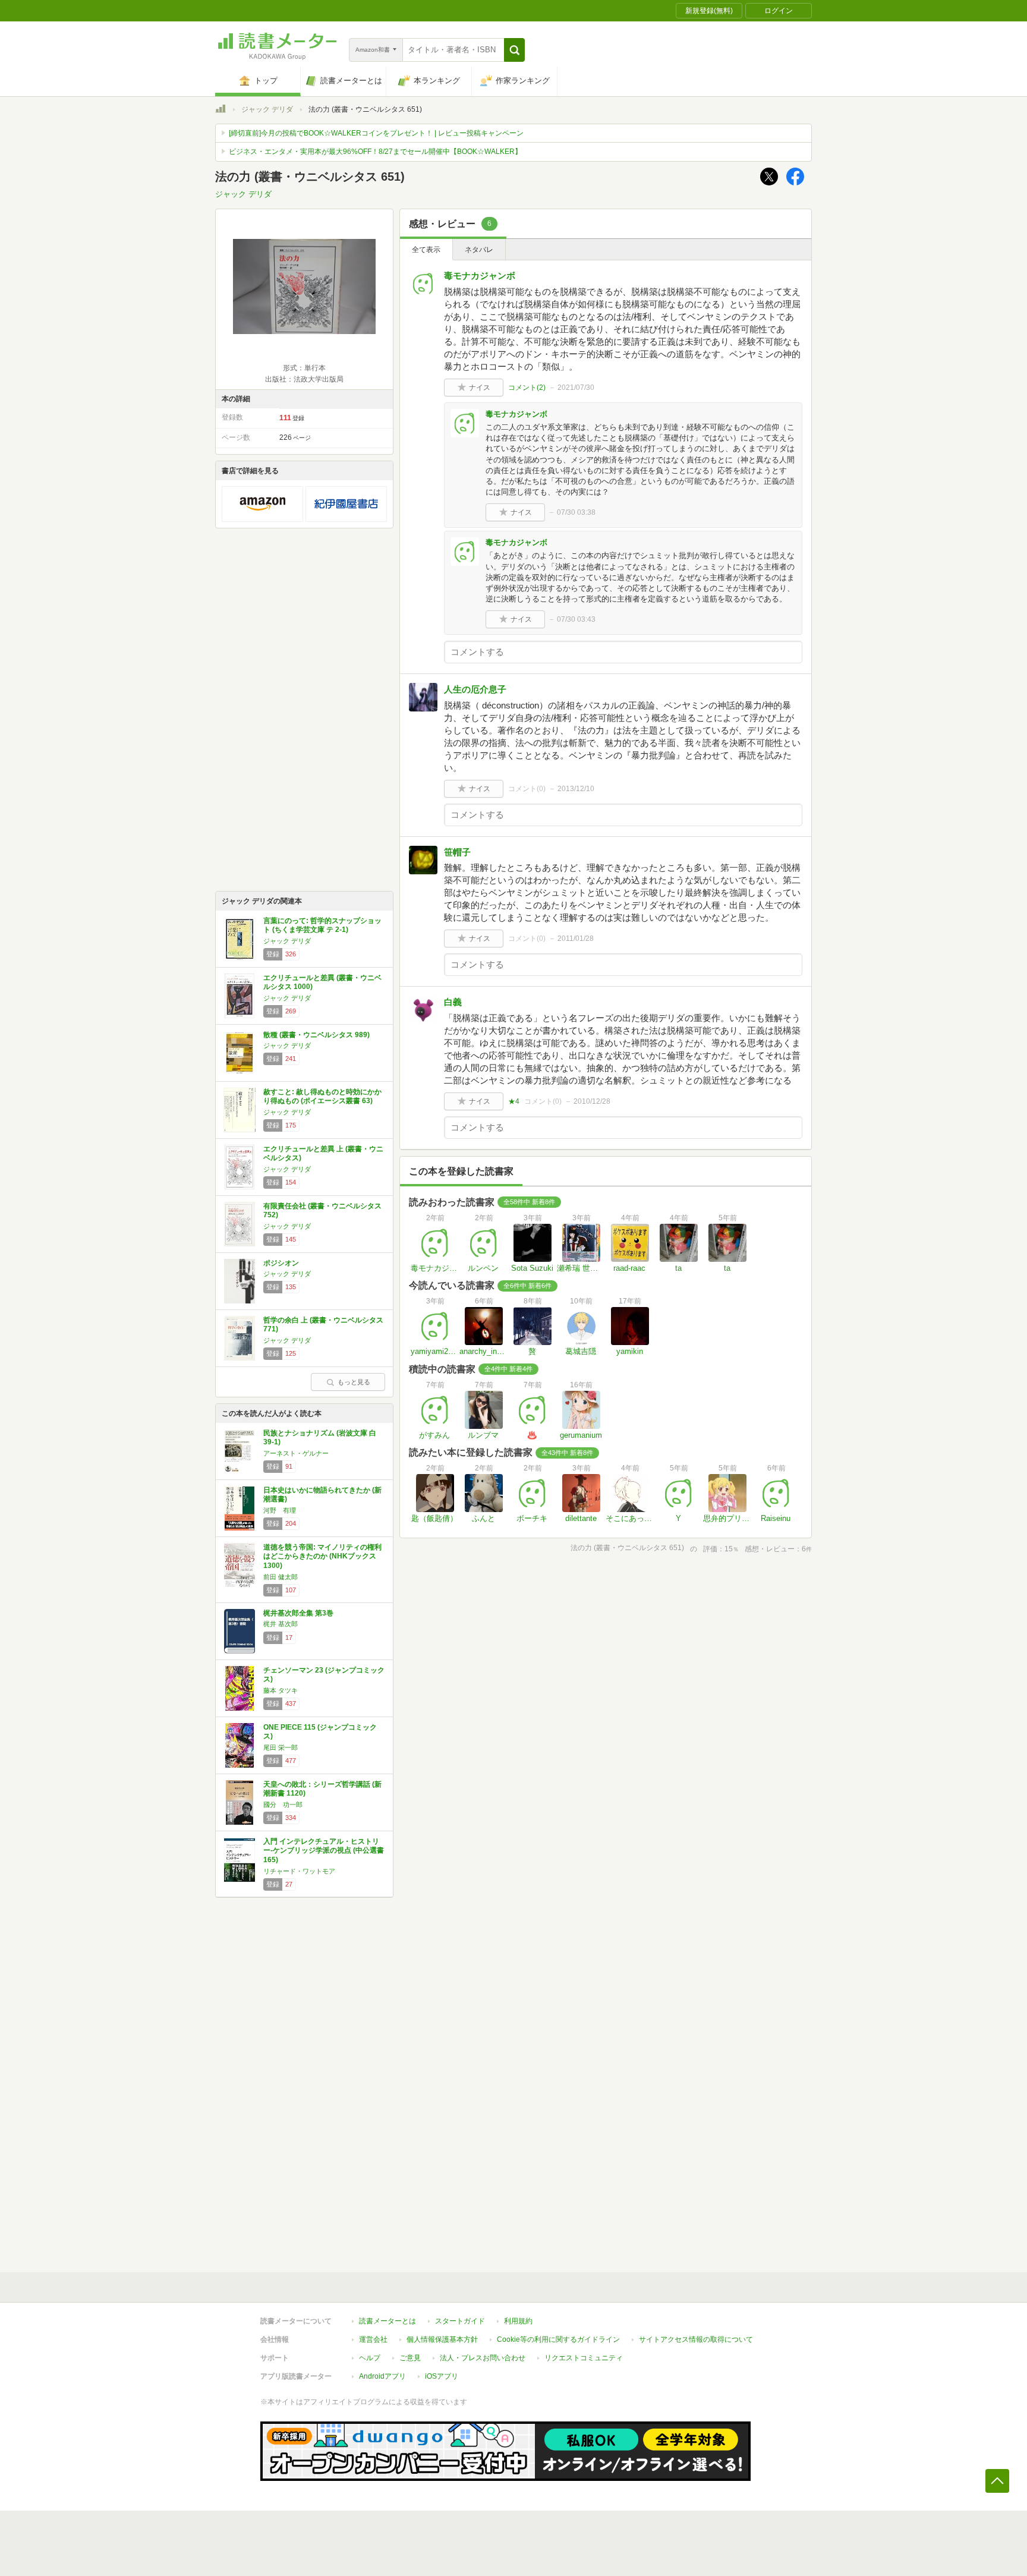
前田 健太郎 (281, 1577)
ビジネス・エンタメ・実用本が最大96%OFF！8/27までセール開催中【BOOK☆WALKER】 (375, 152)
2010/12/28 (592, 1101)
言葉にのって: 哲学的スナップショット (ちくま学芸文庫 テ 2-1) (322, 925)
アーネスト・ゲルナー (296, 1453)
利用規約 (518, 2321)
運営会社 (373, 2339)
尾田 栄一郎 (281, 1747)
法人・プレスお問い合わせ (483, 2358)
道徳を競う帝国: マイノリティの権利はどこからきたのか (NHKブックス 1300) (322, 1556)
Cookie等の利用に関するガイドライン (558, 2339)
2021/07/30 (576, 388)
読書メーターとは (388, 2321)
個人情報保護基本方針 (442, 2339)
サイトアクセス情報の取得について (696, 2339)
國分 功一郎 (283, 1805)
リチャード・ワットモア (299, 1871)
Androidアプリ (382, 2376)
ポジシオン (281, 1263)
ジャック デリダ (267, 109)
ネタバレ (479, 250)
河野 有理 (280, 1510)
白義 (453, 1002)
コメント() (527, 388)
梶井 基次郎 (281, 1624)
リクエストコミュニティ (584, 2358)
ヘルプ (370, 2358)
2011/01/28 (576, 939)
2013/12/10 (576, 789)
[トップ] (220, 111)
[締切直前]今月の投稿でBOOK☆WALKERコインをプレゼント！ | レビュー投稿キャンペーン (376, 133)
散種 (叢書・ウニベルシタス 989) (316, 1035)
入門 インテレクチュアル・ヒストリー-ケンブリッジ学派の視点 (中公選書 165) (324, 1851)
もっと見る (354, 1382)
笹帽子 (457, 852)
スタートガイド (460, 2321)
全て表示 (426, 250)
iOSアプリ (442, 2376)
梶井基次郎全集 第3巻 (298, 1613)
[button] (514, 50)
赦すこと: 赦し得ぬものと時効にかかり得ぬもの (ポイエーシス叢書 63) (322, 1097)
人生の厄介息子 (475, 689)
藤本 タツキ (281, 1690)
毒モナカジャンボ (480, 275)
